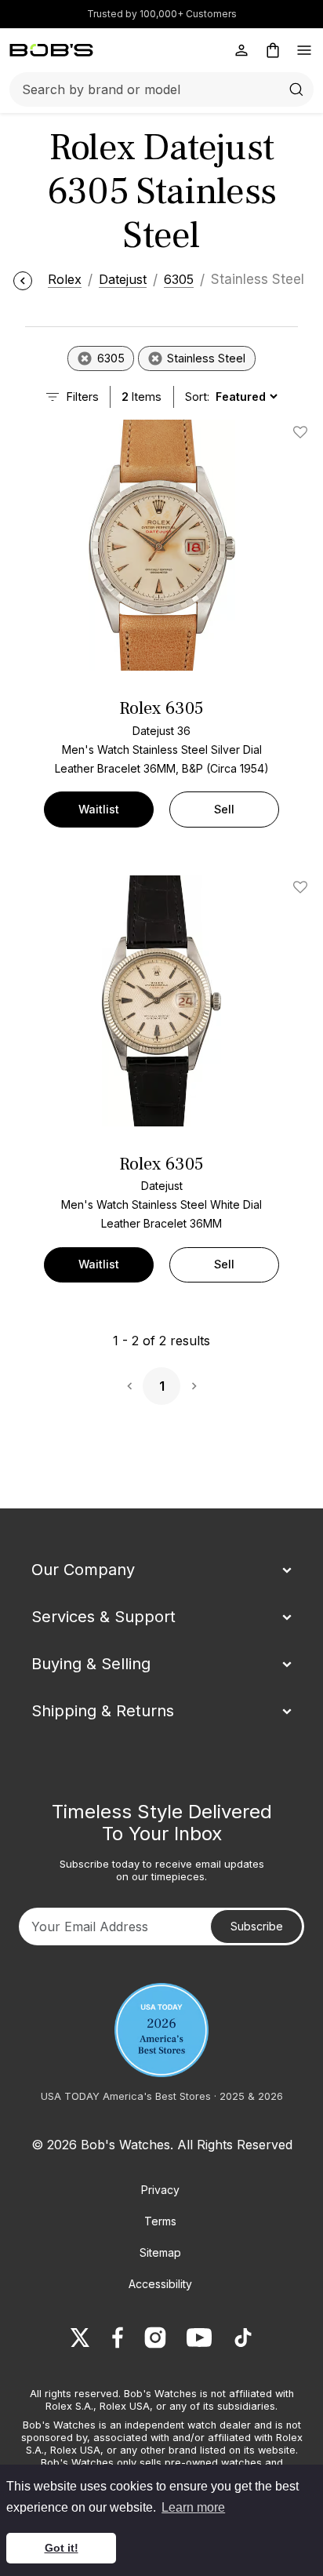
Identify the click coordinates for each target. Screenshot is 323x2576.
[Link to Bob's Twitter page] (80, 2338)
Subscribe (257, 1926)
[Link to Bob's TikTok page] (243, 2338)
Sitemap (160, 2252)
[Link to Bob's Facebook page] (118, 2338)
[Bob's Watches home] (51, 50)
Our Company (83, 1570)
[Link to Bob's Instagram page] (155, 2338)
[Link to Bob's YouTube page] (199, 2338)
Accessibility (160, 2284)
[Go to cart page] (273, 50)
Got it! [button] (62, 2548)
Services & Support (103, 1617)
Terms (160, 2221)
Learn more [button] (193, 2507)
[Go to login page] (241, 50)
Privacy (160, 2190)
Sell (224, 809)
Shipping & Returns (103, 1711)
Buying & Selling (91, 1664)
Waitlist (99, 809)
